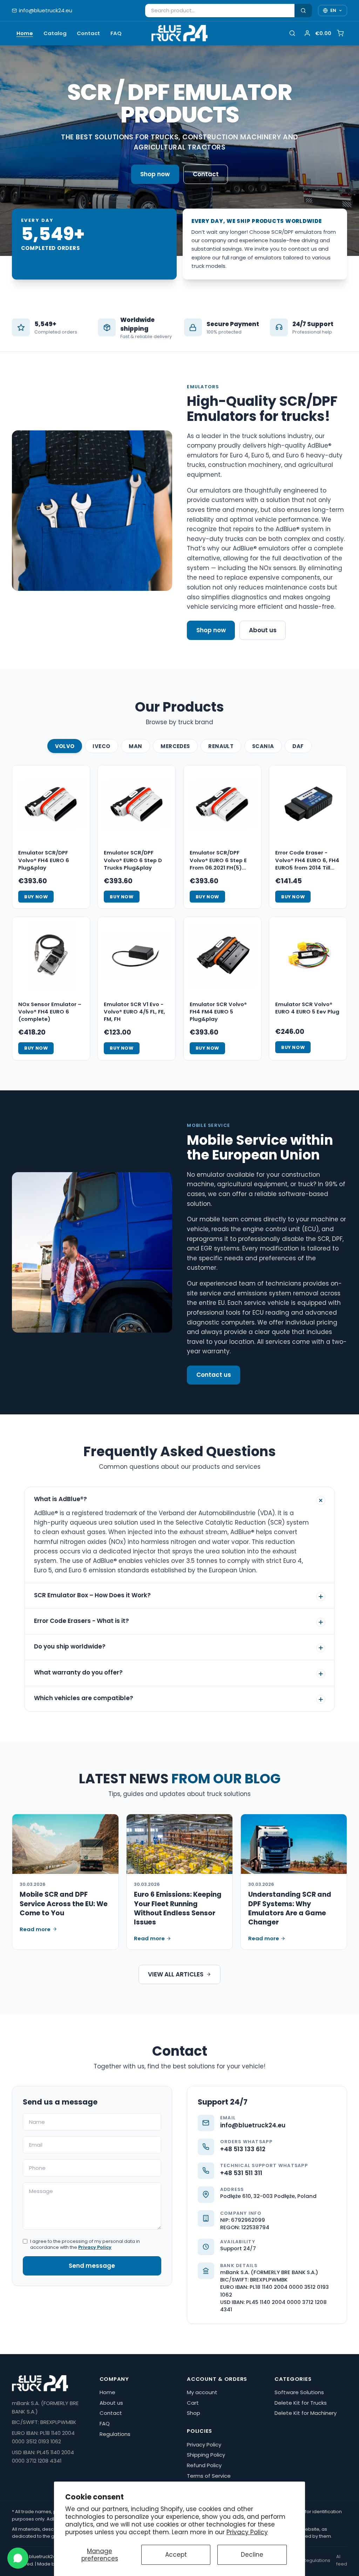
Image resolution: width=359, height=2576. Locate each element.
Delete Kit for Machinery (306, 2413)
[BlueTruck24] (179, 33)
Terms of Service (209, 2476)
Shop (194, 2413)
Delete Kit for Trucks (301, 2403)
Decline (252, 2555)
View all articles (176, 1974)
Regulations (115, 2434)
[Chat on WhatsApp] (18, 2558)
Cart (193, 2403)
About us (263, 630)
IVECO (101, 746)
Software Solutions (299, 2392)
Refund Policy (204, 2465)
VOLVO (65, 746)
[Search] (303, 11)
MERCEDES (175, 746)
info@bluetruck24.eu (46, 10)
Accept (176, 2555)
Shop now (155, 174)
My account (202, 2392)
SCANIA (263, 746)
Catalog (55, 33)
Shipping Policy (206, 2455)
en (333, 10)
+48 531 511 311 (241, 2173)
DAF (298, 746)
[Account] (307, 33)
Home (25, 33)
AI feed (342, 2560)
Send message (92, 2266)
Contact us (214, 1375)
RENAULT (221, 746)
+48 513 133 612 (243, 2149)
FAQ (116, 33)
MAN (135, 746)
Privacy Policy (247, 2532)
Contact (88, 33)
